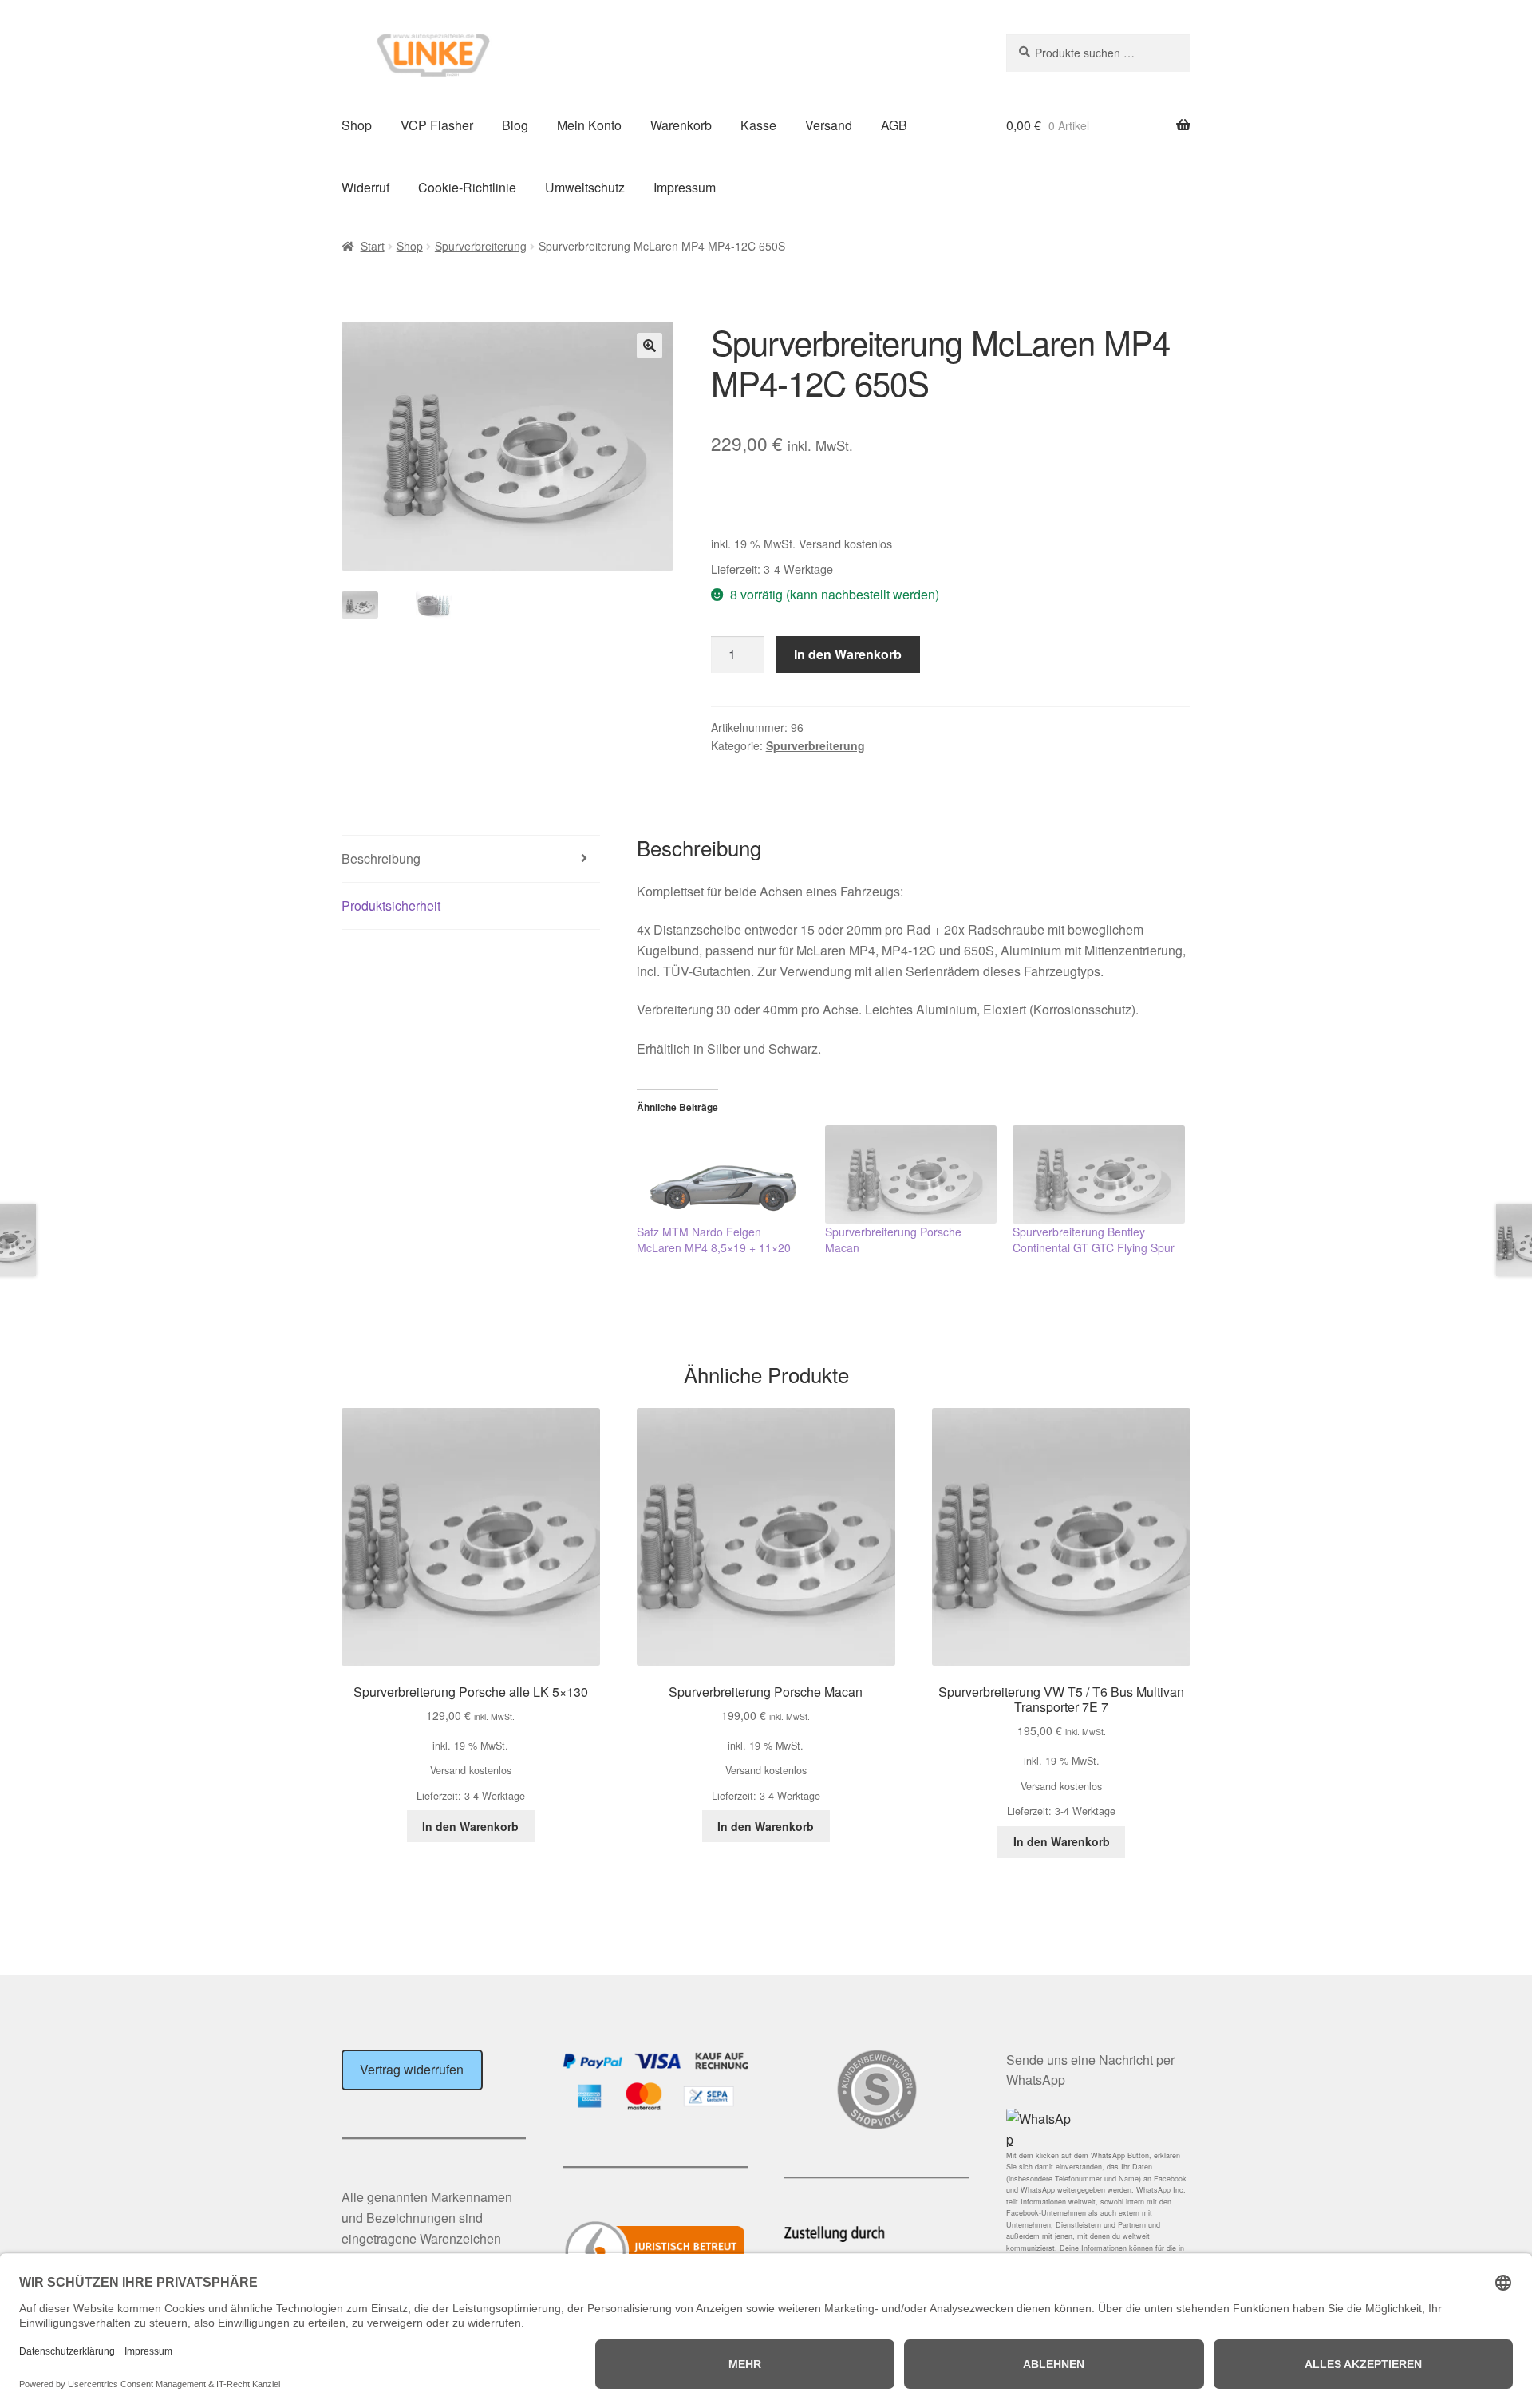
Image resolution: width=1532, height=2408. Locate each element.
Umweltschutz (585, 187)
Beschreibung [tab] (381, 858)
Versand (829, 125)
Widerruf (365, 187)
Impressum (685, 187)
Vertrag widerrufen (412, 2069)
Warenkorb (681, 125)
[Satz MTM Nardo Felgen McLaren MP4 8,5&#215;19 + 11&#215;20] (723, 1174)
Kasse (758, 125)
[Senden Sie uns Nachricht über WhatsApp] (1098, 2129)
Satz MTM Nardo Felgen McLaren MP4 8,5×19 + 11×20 (714, 1240)
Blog (515, 125)
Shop (357, 125)
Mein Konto (589, 125)
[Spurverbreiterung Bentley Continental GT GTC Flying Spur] (1099, 1174)
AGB (894, 125)
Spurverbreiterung (481, 246)
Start (373, 246)
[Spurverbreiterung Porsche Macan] (911, 1174)
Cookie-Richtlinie (467, 187)
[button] (650, 346)
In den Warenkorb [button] (470, 1826)
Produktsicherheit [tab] (391, 905)
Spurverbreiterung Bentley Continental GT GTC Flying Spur (1094, 1240)
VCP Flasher (437, 125)
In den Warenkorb (848, 654)
